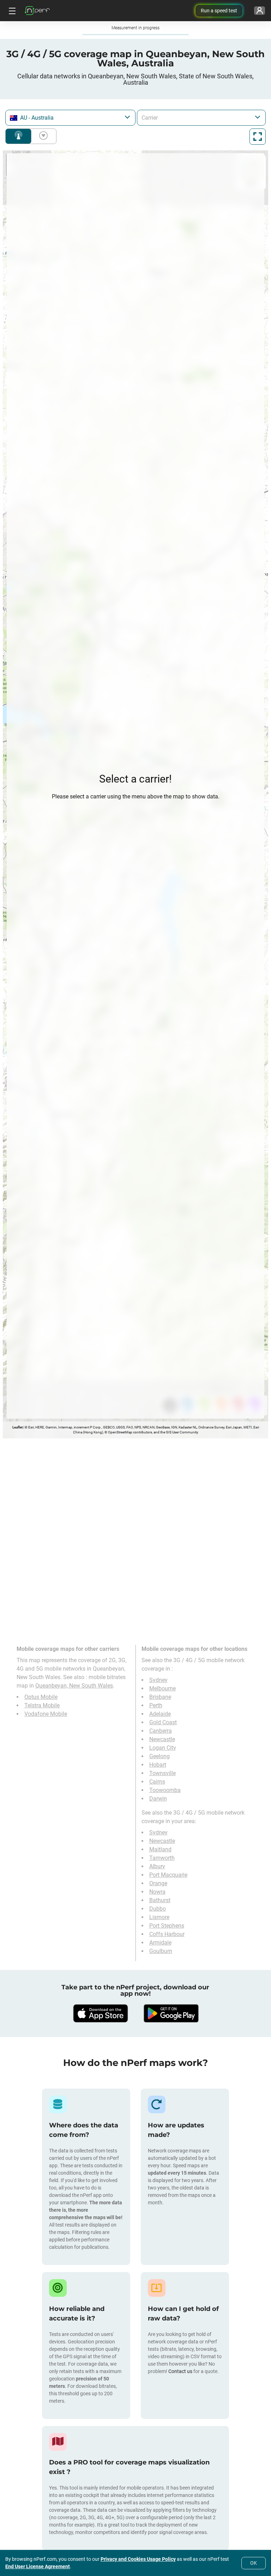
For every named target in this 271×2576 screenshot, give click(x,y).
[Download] (100, 2013)
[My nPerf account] (260, 11)
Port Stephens (167, 1926)
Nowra (157, 1892)
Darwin (158, 1799)
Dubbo (158, 1909)
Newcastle (162, 1739)
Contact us (180, 2371)
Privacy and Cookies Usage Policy (138, 2559)
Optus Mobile (41, 1697)
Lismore (159, 1917)
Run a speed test (219, 11)
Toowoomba (165, 1790)
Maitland (160, 1849)
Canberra (161, 1731)
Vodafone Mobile (46, 1714)
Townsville (162, 1773)
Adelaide (160, 1714)
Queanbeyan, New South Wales (74, 1686)
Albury (157, 1866)
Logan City (163, 1748)
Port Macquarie (168, 1875)
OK (254, 2563)
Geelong (159, 1756)
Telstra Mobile (42, 1705)
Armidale (160, 1943)
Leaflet (17, 1427)
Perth (156, 1705)
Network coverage (18, 136)
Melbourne (162, 1688)
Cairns (157, 1782)
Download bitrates (42, 136)
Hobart (158, 1765)
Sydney (158, 1680)
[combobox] (70, 118)
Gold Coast (163, 1722)
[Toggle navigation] (11, 11)
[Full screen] (258, 137)
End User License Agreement (38, 2566)
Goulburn (161, 1951)
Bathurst (160, 1900)
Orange (158, 1883)
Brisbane (160, 1697)
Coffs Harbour (167, 1934)
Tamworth (162, 1858)
